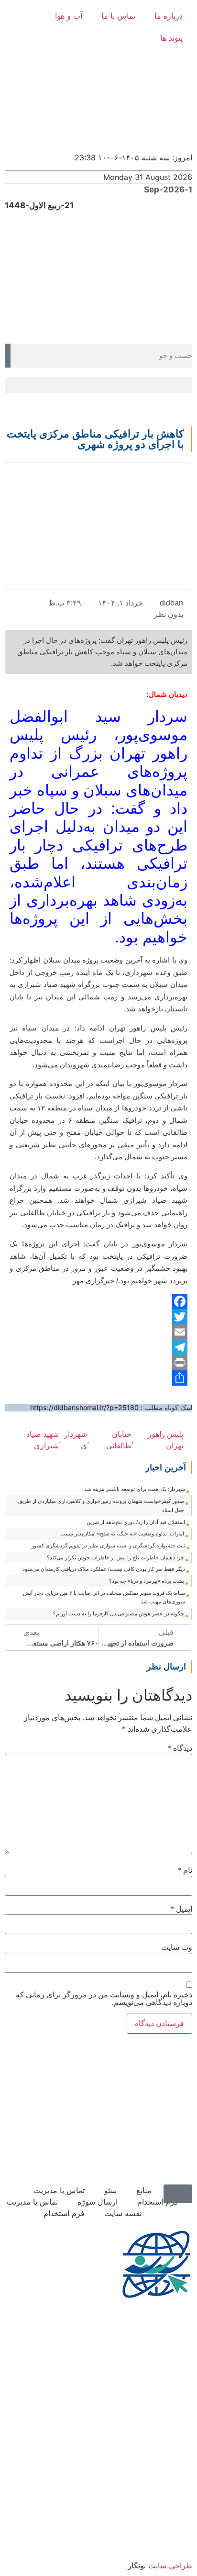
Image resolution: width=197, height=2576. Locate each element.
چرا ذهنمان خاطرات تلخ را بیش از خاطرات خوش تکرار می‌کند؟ (115, 1557)
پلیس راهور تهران (165, 1440)
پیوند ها (171, 38)
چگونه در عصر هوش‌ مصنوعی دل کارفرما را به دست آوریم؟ (119, 1613)
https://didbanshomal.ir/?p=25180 (84, 1407)
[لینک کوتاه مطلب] (188, 1440)
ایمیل (181, 1909)
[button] (98, 385)
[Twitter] (98, 1317)
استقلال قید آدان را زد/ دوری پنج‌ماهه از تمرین (136, 1522)
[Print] (98, 1363)
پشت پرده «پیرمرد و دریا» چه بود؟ (147, 1581)
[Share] (98, 1378)
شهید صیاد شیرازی (43, 1440)
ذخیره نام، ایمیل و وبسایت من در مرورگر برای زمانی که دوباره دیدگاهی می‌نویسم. (104, 1999)
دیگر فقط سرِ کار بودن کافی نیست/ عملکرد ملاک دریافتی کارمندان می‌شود (104, 1569)
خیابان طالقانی (119, 1440)
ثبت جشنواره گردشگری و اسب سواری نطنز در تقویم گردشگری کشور (108, 1546)
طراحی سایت (170, 2565)
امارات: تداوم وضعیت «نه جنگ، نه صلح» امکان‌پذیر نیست (122, 1534)
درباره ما (169, 16)
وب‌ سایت (177, 1948)
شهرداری (76, 1440)
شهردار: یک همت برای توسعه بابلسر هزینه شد (135, 1489)
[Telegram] (98, 1347)
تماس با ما (118, 16)
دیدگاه (180, 1748)
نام (185, 1870)
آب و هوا (69, 16)
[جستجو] (8, 356)
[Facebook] (98, 1301)
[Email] (98, 1332)
